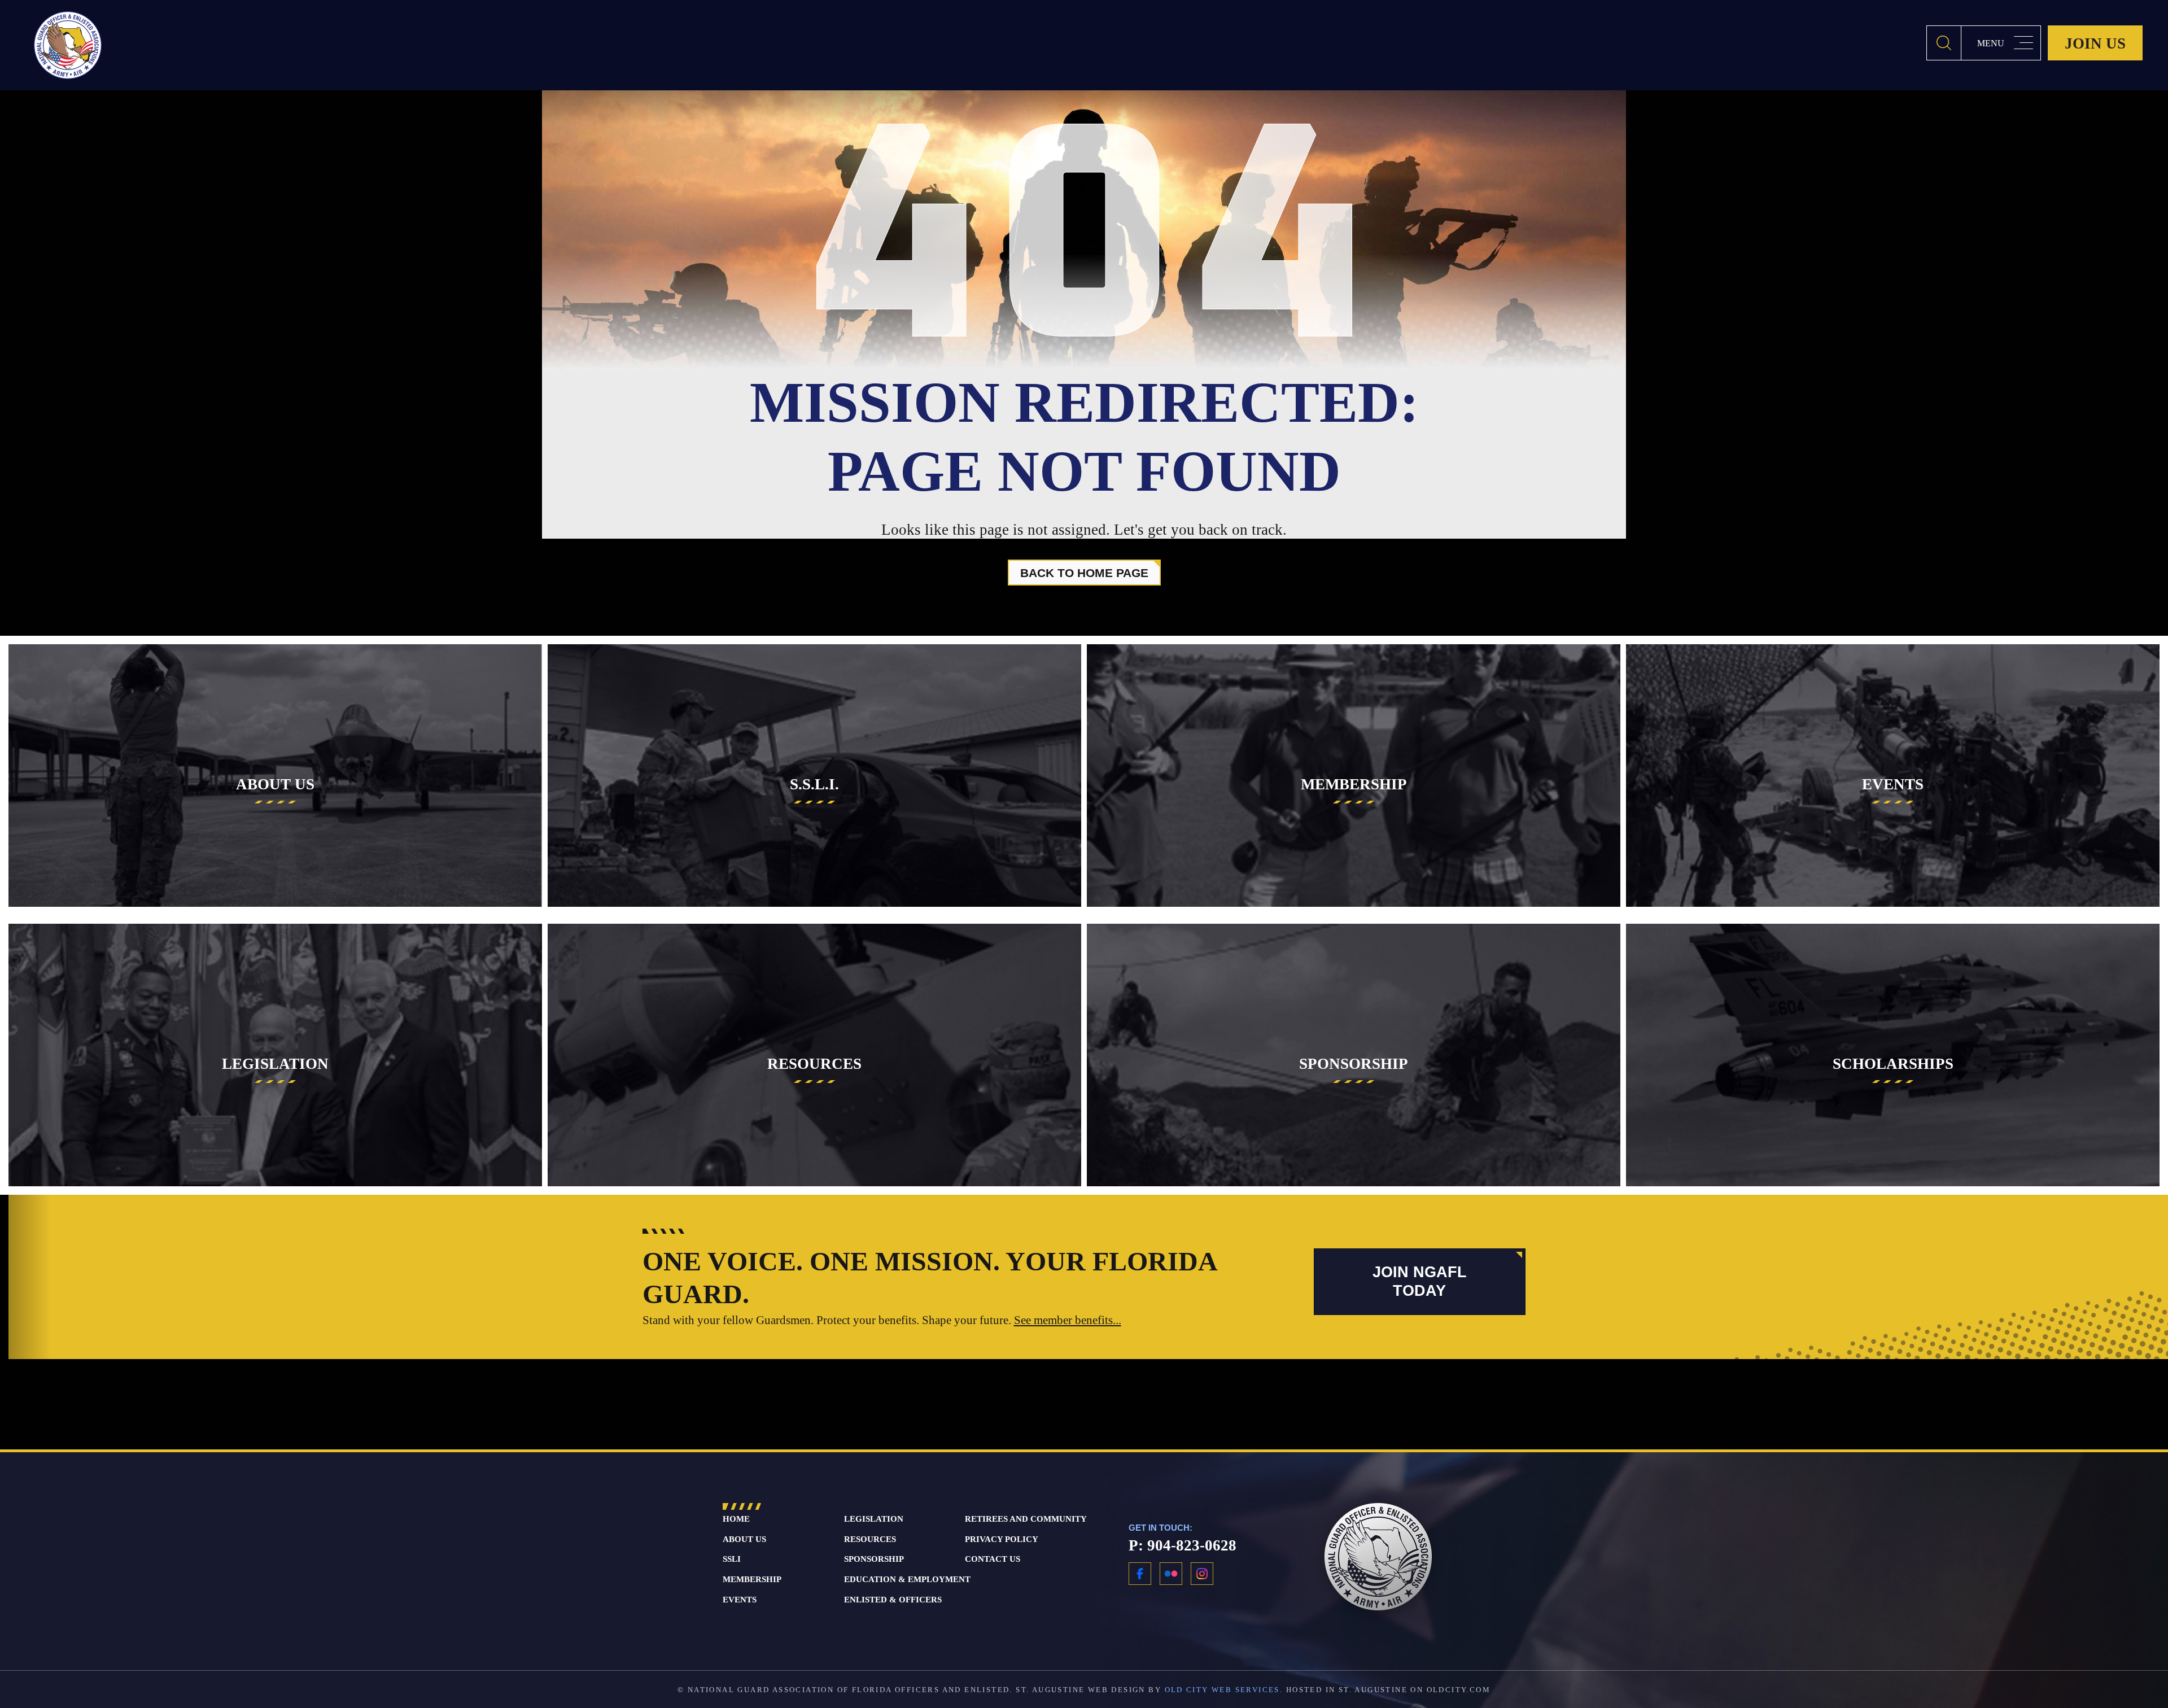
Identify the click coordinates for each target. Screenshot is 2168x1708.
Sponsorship (874, 1559)
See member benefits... (1068, 1320)
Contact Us (993, 1559)
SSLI (732, 1559)
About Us (744, 1539)
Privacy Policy (1002, 1539)
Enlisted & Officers (893, 1600)
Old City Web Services (1222, 1690)
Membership (752, 1579)
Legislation (874, 1519)
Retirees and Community (1026, 1519)
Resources (870, 1539)
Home (736, 1519)
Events (740, 1600)
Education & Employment (907, 1579)
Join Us (2095, 43)
